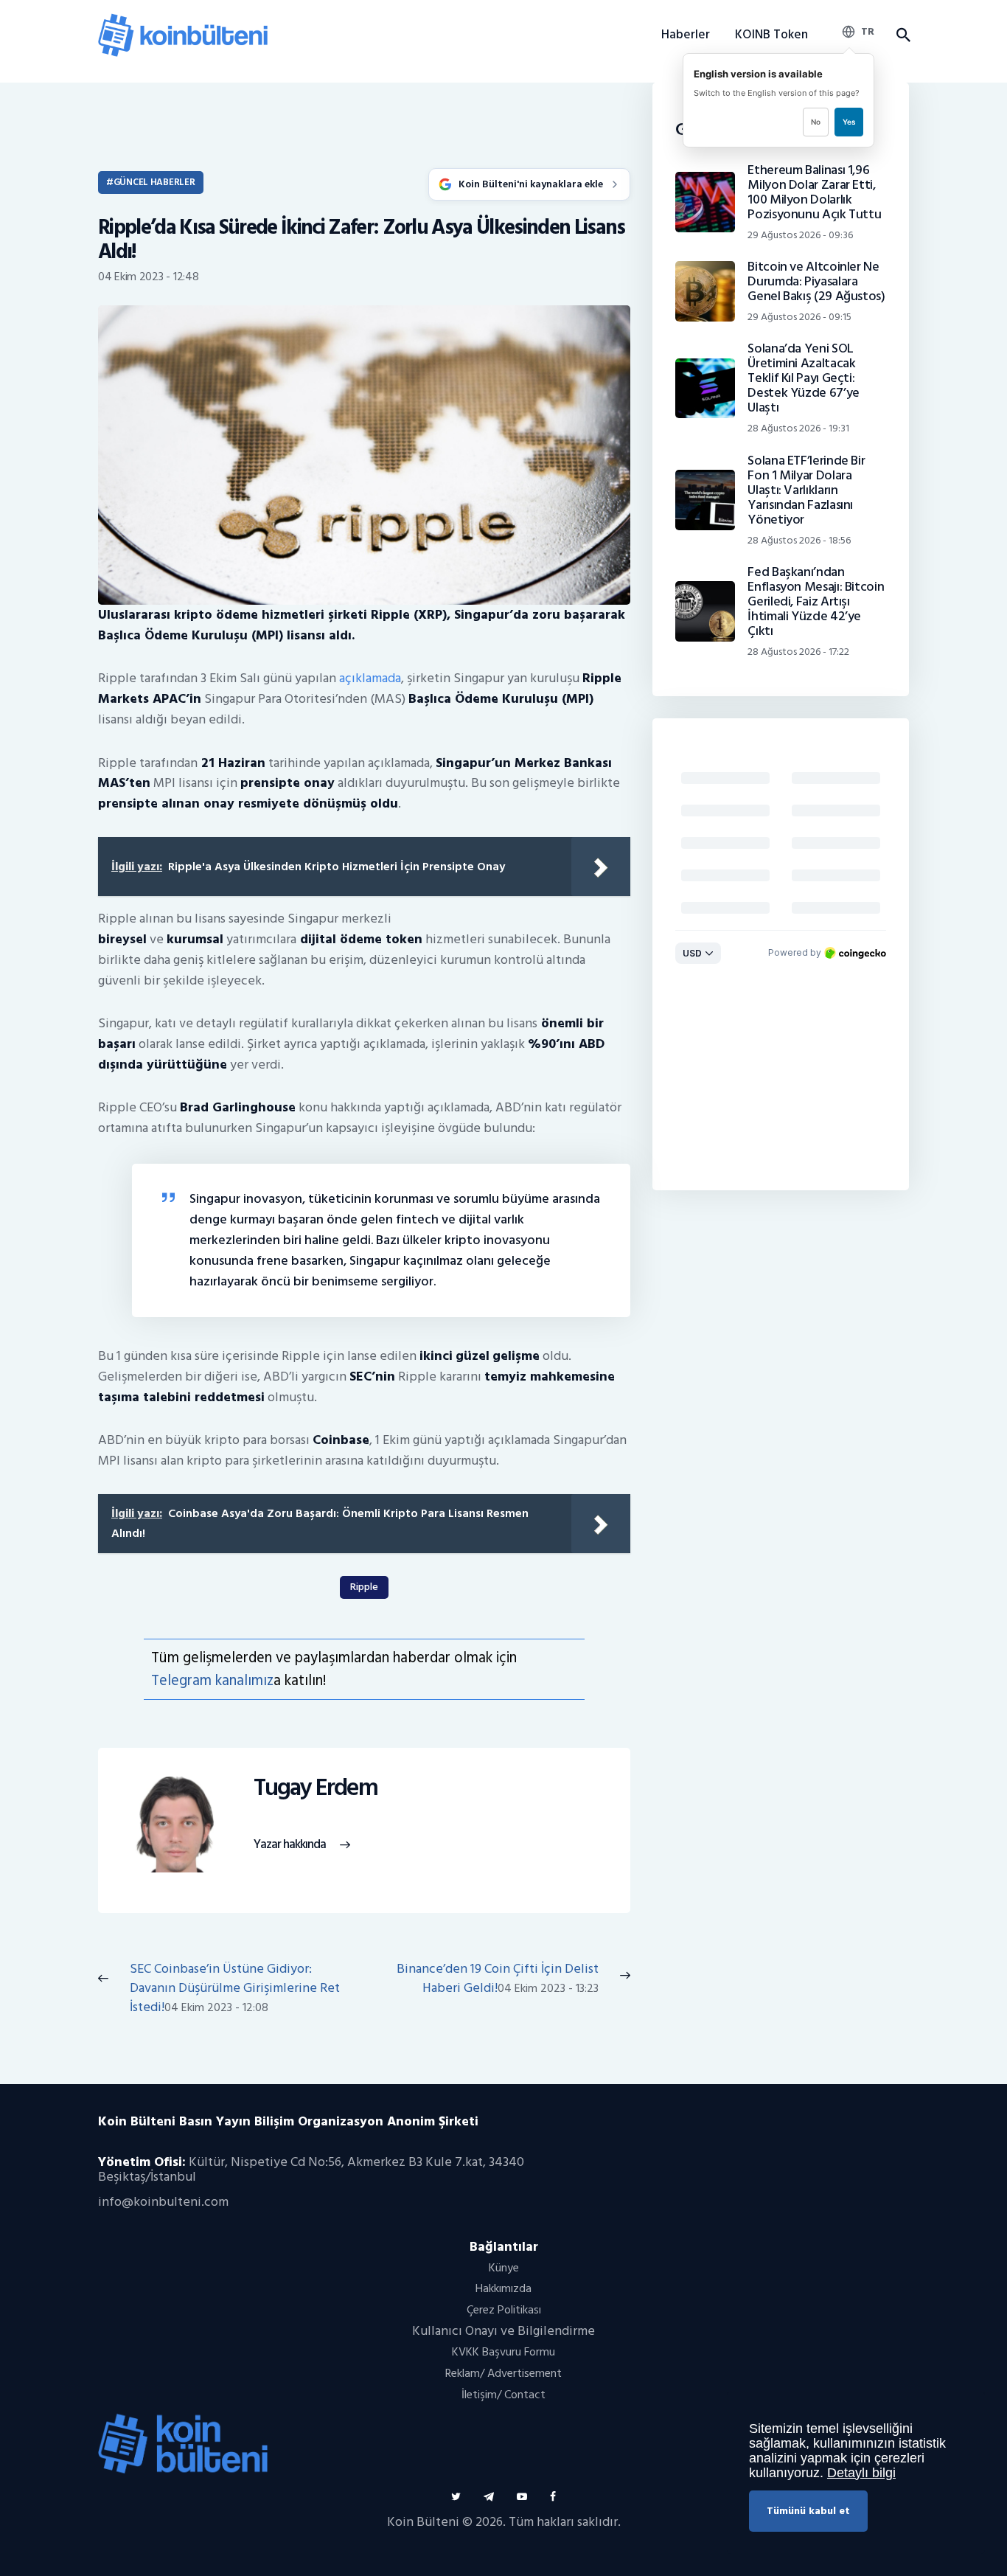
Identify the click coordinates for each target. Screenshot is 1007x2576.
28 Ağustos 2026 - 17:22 (798, 652)
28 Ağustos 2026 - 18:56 (799, 540)
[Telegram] (489, 2497)
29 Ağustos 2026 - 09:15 (799, 317)
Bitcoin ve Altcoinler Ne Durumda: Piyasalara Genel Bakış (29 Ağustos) (816, 282)
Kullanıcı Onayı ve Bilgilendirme (503, 2331)
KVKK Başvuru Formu (503, 2352)
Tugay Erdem (316, 1788)
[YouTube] (522, 2497)
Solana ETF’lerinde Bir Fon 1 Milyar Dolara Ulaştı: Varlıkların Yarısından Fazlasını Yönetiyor (806, 490)
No (816, 122)
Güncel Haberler (154, 182)
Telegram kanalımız (212, 1680)
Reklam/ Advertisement (503, 2373)
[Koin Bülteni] (183, 20)
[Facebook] (553, 2497)
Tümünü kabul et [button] (808, 2511)
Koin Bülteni (423, 2522)
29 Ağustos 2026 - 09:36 (800, 235)
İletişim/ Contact (503, 2395)
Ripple (364, 1587)
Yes (849, 122)
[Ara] (903, 35)
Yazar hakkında (290, 1845)
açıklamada (370, 678)
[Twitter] (456, 2497)
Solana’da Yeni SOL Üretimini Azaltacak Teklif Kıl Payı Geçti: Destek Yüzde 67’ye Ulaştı (804, 378)
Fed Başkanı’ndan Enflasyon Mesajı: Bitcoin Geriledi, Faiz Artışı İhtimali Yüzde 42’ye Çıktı (816, 602)
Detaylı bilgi (861, 2473)
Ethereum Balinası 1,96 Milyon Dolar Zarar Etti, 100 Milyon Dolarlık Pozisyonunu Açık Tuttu (814, 192)
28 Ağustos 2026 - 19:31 (798, 428)
